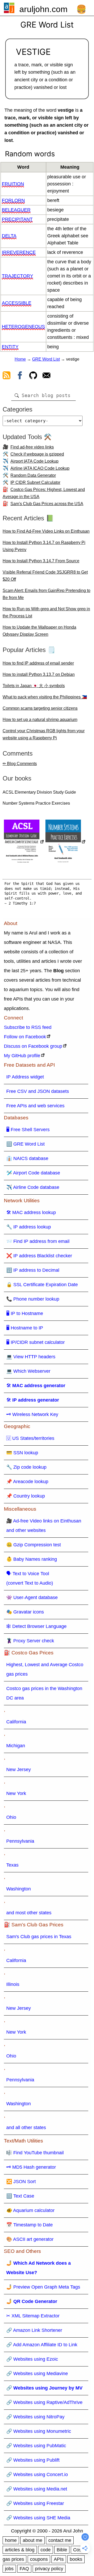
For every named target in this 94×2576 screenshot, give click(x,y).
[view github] (33, 376)
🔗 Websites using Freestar (35, 2503)
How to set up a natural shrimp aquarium (40, 720)
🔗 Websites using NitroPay (35, 2417)
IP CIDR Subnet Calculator (35, 482)
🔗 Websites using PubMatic (36, 2446)
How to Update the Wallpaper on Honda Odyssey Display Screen (39, 631)
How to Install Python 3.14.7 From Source (41, 561)
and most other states (29, 1913)
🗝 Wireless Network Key (32, 1414)
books (76, 2559)
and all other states (26, 2128)
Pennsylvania (20, 1841)
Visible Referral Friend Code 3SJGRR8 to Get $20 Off (45, 576)
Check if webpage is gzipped (37, 454)
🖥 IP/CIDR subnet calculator (36, 1342)
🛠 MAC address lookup (31, 1212)
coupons (39, 2559)
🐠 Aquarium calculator (30, 2210)
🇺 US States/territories (30, 1438)
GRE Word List (46, 359)
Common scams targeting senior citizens (40, 708)
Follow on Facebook (25, 1037)
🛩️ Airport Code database (33, 1173)
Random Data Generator (33, 475)
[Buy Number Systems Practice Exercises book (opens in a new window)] (66, 842)
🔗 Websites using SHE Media (38, 2518)
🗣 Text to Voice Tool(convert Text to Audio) (30, 1578)
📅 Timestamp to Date (30, 2225)
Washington (19, 1889)
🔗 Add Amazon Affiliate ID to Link (42, 2345)
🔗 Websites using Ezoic (32, 2359)
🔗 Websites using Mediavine (37, 2374)
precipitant (17, 219)
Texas (12, 1865)
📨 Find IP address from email (38, 1241)
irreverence (19, 252)
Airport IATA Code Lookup (34, 461)
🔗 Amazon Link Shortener (34, 2330)
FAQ (24, 2569)
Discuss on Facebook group (33, 1046)
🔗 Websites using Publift (33, 2460)
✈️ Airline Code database (33, 1187)
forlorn (13, 200)
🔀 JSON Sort (21, 2182)
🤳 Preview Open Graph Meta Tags (43, 2287)
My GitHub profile (22, 1056)
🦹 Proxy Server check (30, 1641)
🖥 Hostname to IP (25, 1328)
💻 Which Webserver (28, 1371)
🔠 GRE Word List (25, 1144)
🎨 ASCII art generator (30, 2239)
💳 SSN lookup (22, 1453)
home (11, 2540)
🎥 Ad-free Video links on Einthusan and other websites (44, 1526)
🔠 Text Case (20, 2196)
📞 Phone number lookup (33, 1299)
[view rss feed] (7, 376)
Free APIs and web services (35, 1106)
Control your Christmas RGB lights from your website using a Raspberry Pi (44, 734)
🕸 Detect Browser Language (36, 1626)
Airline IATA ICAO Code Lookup (40, 468)
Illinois (13, 1984)
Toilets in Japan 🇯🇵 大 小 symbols (34, 686)
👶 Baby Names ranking (32, 1559)
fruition (13, 184)
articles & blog (20, 2550)
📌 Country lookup (26, 1496)
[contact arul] (46, 376)
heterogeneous (23, 327)
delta (9, 236)
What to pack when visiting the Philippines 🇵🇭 (45, 697)
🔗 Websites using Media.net (37, 2489)
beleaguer (16, 210)
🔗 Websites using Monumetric (39, 2431)
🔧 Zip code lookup (26, 1467)
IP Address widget (25, 1077)
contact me (60, 2540)
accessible (17, 303)
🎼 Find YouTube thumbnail (35, 2153)
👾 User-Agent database (32, 1597)
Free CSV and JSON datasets (38, 1091)
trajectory (17, 276)
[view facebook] (20, 376)
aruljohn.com (43, 9)
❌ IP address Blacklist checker (39, 1256)
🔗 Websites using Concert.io (37, 2475)
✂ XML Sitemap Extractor (33, 2316)
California (16, 1722)
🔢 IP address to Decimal (33, 1270)
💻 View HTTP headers (31, 1357)
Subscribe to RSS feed (28, 1027)
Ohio (11, 1817)
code (46, 2550)
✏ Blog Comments (20, 764)
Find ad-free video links (32, 447)
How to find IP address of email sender (38, 663)
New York (16, 1793)
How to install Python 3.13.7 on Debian (39, 674)
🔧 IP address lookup (29, 1227)
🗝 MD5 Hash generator (31, 2167)
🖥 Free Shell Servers (28, 1130)
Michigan (16, 1746)
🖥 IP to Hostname (25, 1313)
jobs (9, 2569)
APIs (59, 2559)
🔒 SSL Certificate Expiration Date (42, 1285)
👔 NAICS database (27, 1158)
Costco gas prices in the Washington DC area (44, 1693)
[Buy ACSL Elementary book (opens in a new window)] (24, 842)
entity (10, 347)
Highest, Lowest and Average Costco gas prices (45, 1669)
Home (20, 359)
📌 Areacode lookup (27, 1482)
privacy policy (49, 2569)
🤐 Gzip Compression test (34, 1545)
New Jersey (19, 1770)
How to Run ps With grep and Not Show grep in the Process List (46, 612)
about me (33, 2540)
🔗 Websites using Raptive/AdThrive (44, 2402)
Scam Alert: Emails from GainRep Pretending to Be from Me (46, 594)
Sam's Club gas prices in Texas (39, 1937)
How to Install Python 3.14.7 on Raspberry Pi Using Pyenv (44, 546)
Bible (62, 2550)
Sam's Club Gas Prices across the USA (47, 504)
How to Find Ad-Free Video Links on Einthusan (46, 531)
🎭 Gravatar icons (25, 1612)
